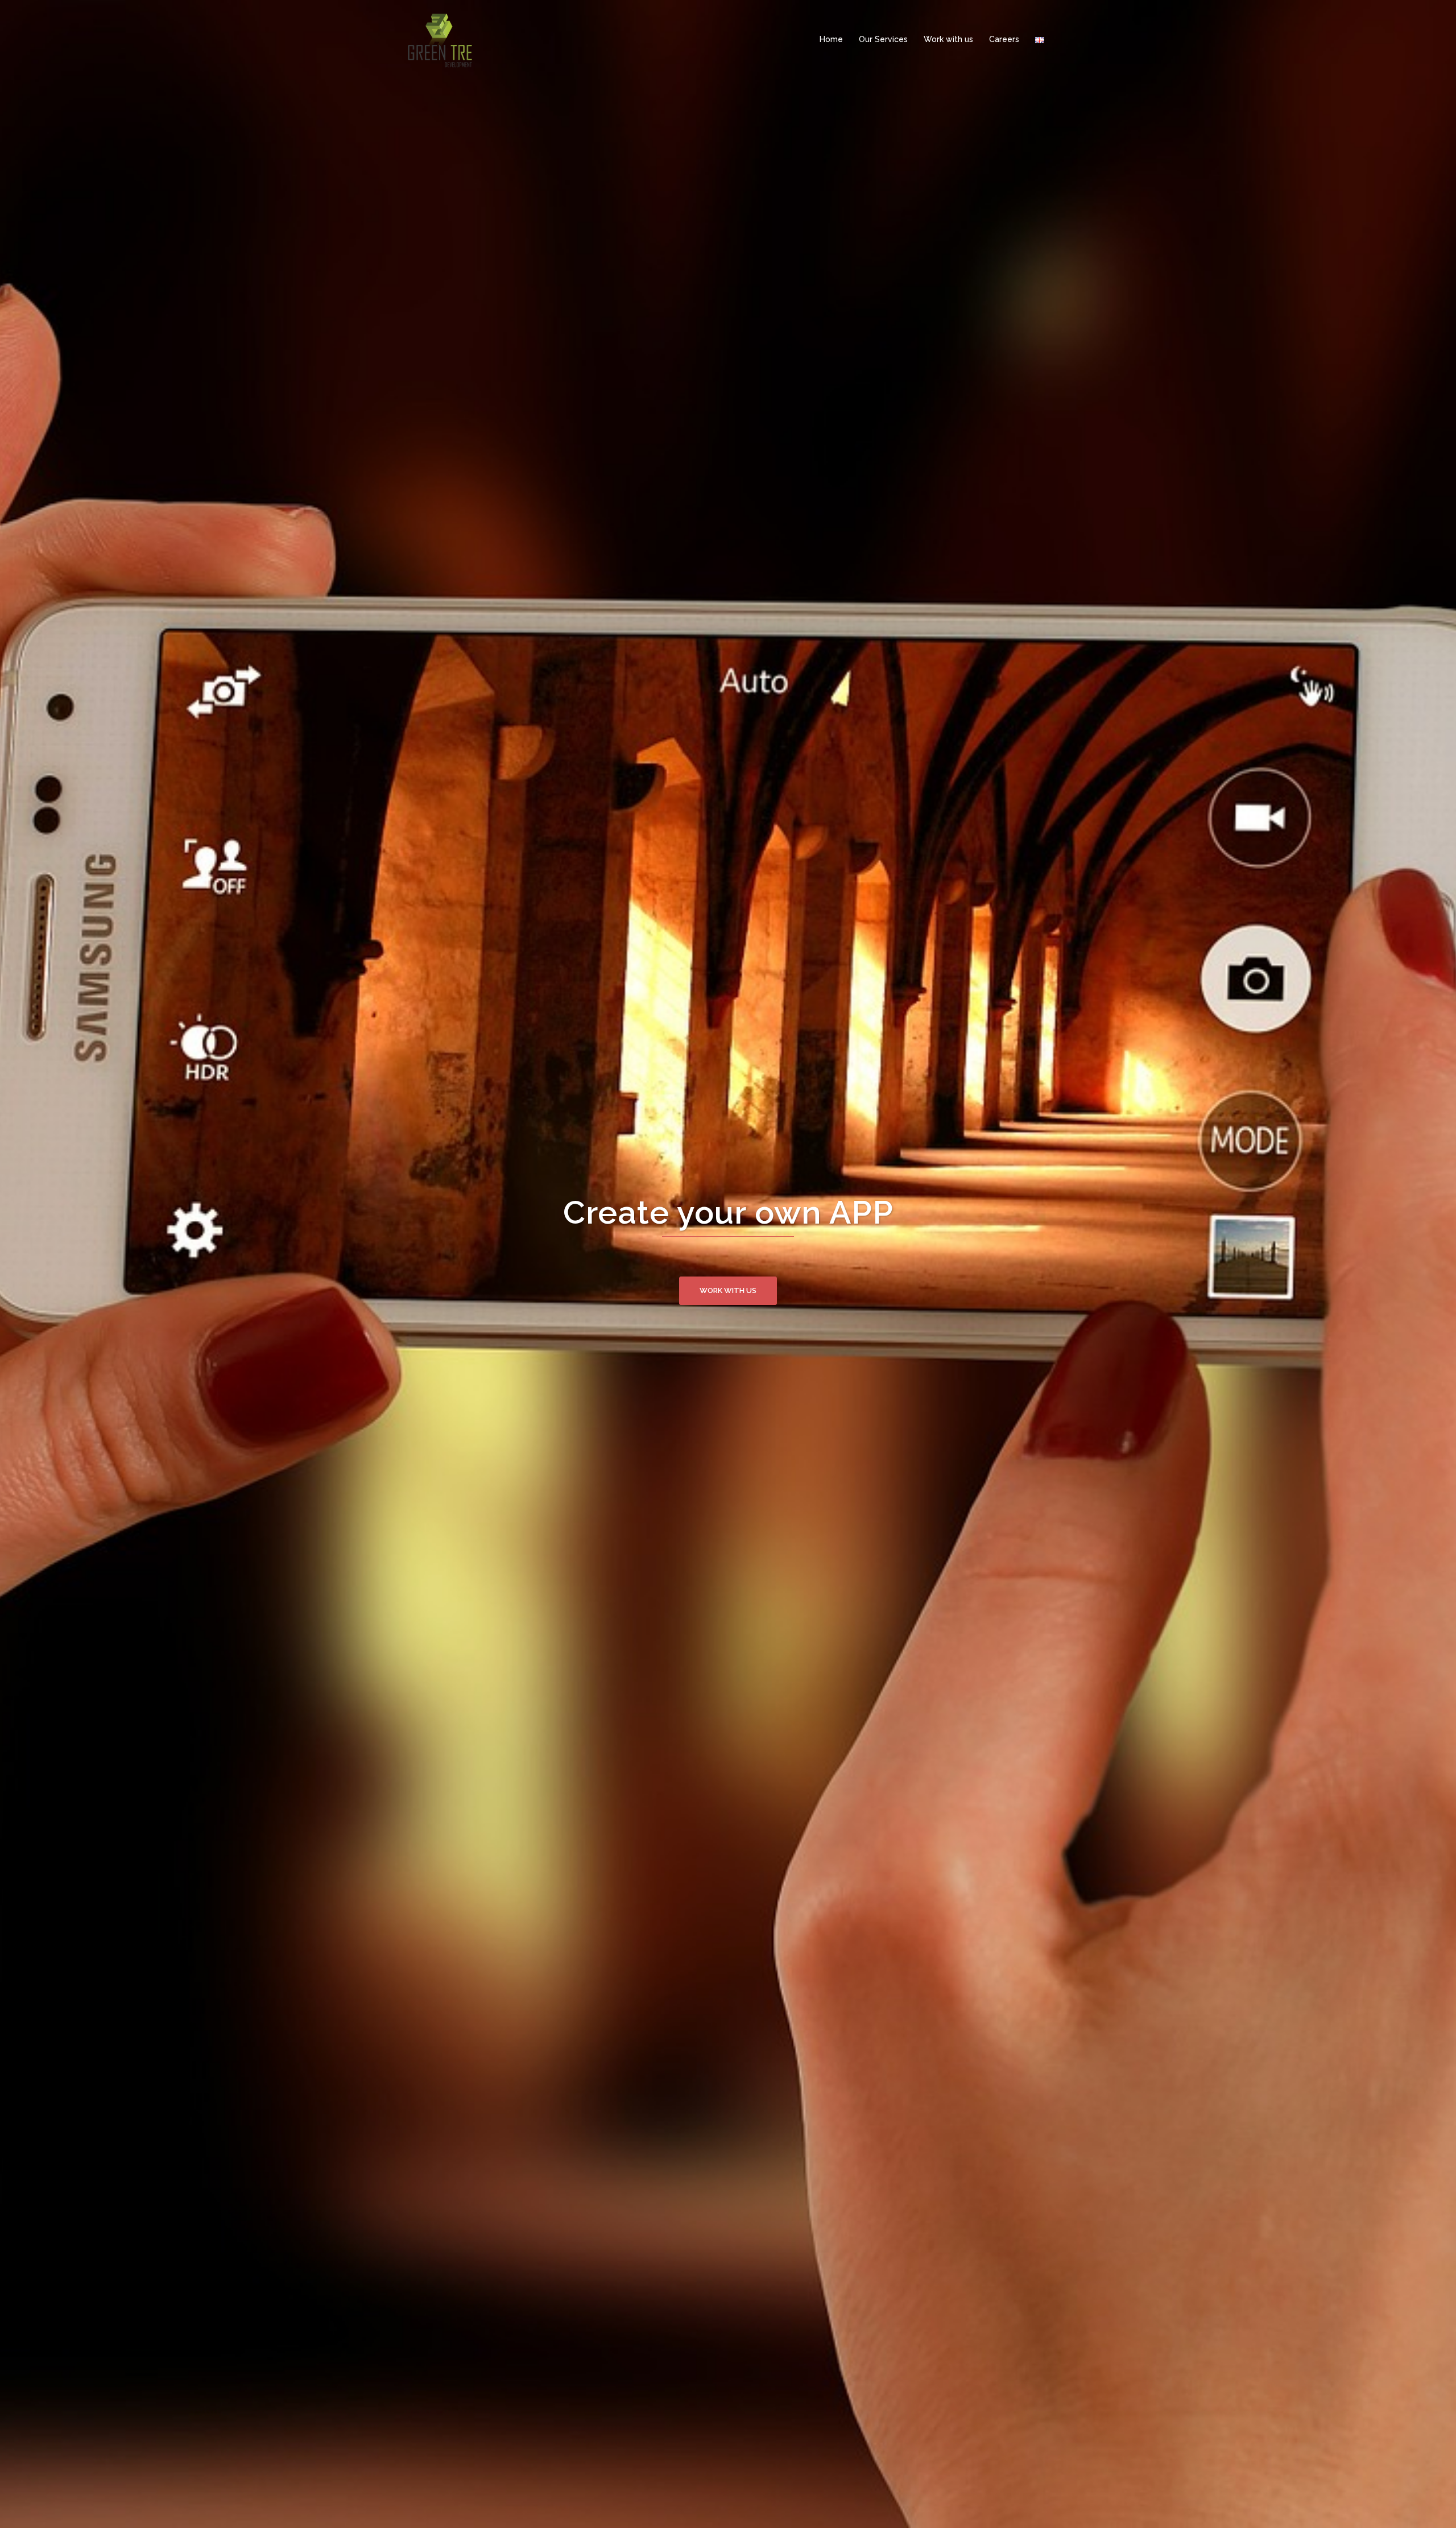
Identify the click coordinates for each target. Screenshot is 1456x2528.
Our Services (883, 39)
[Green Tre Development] (440, 39)
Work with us (948, 39)
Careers (1004, 39)
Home (831, 39)
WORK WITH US (728, 1313)
